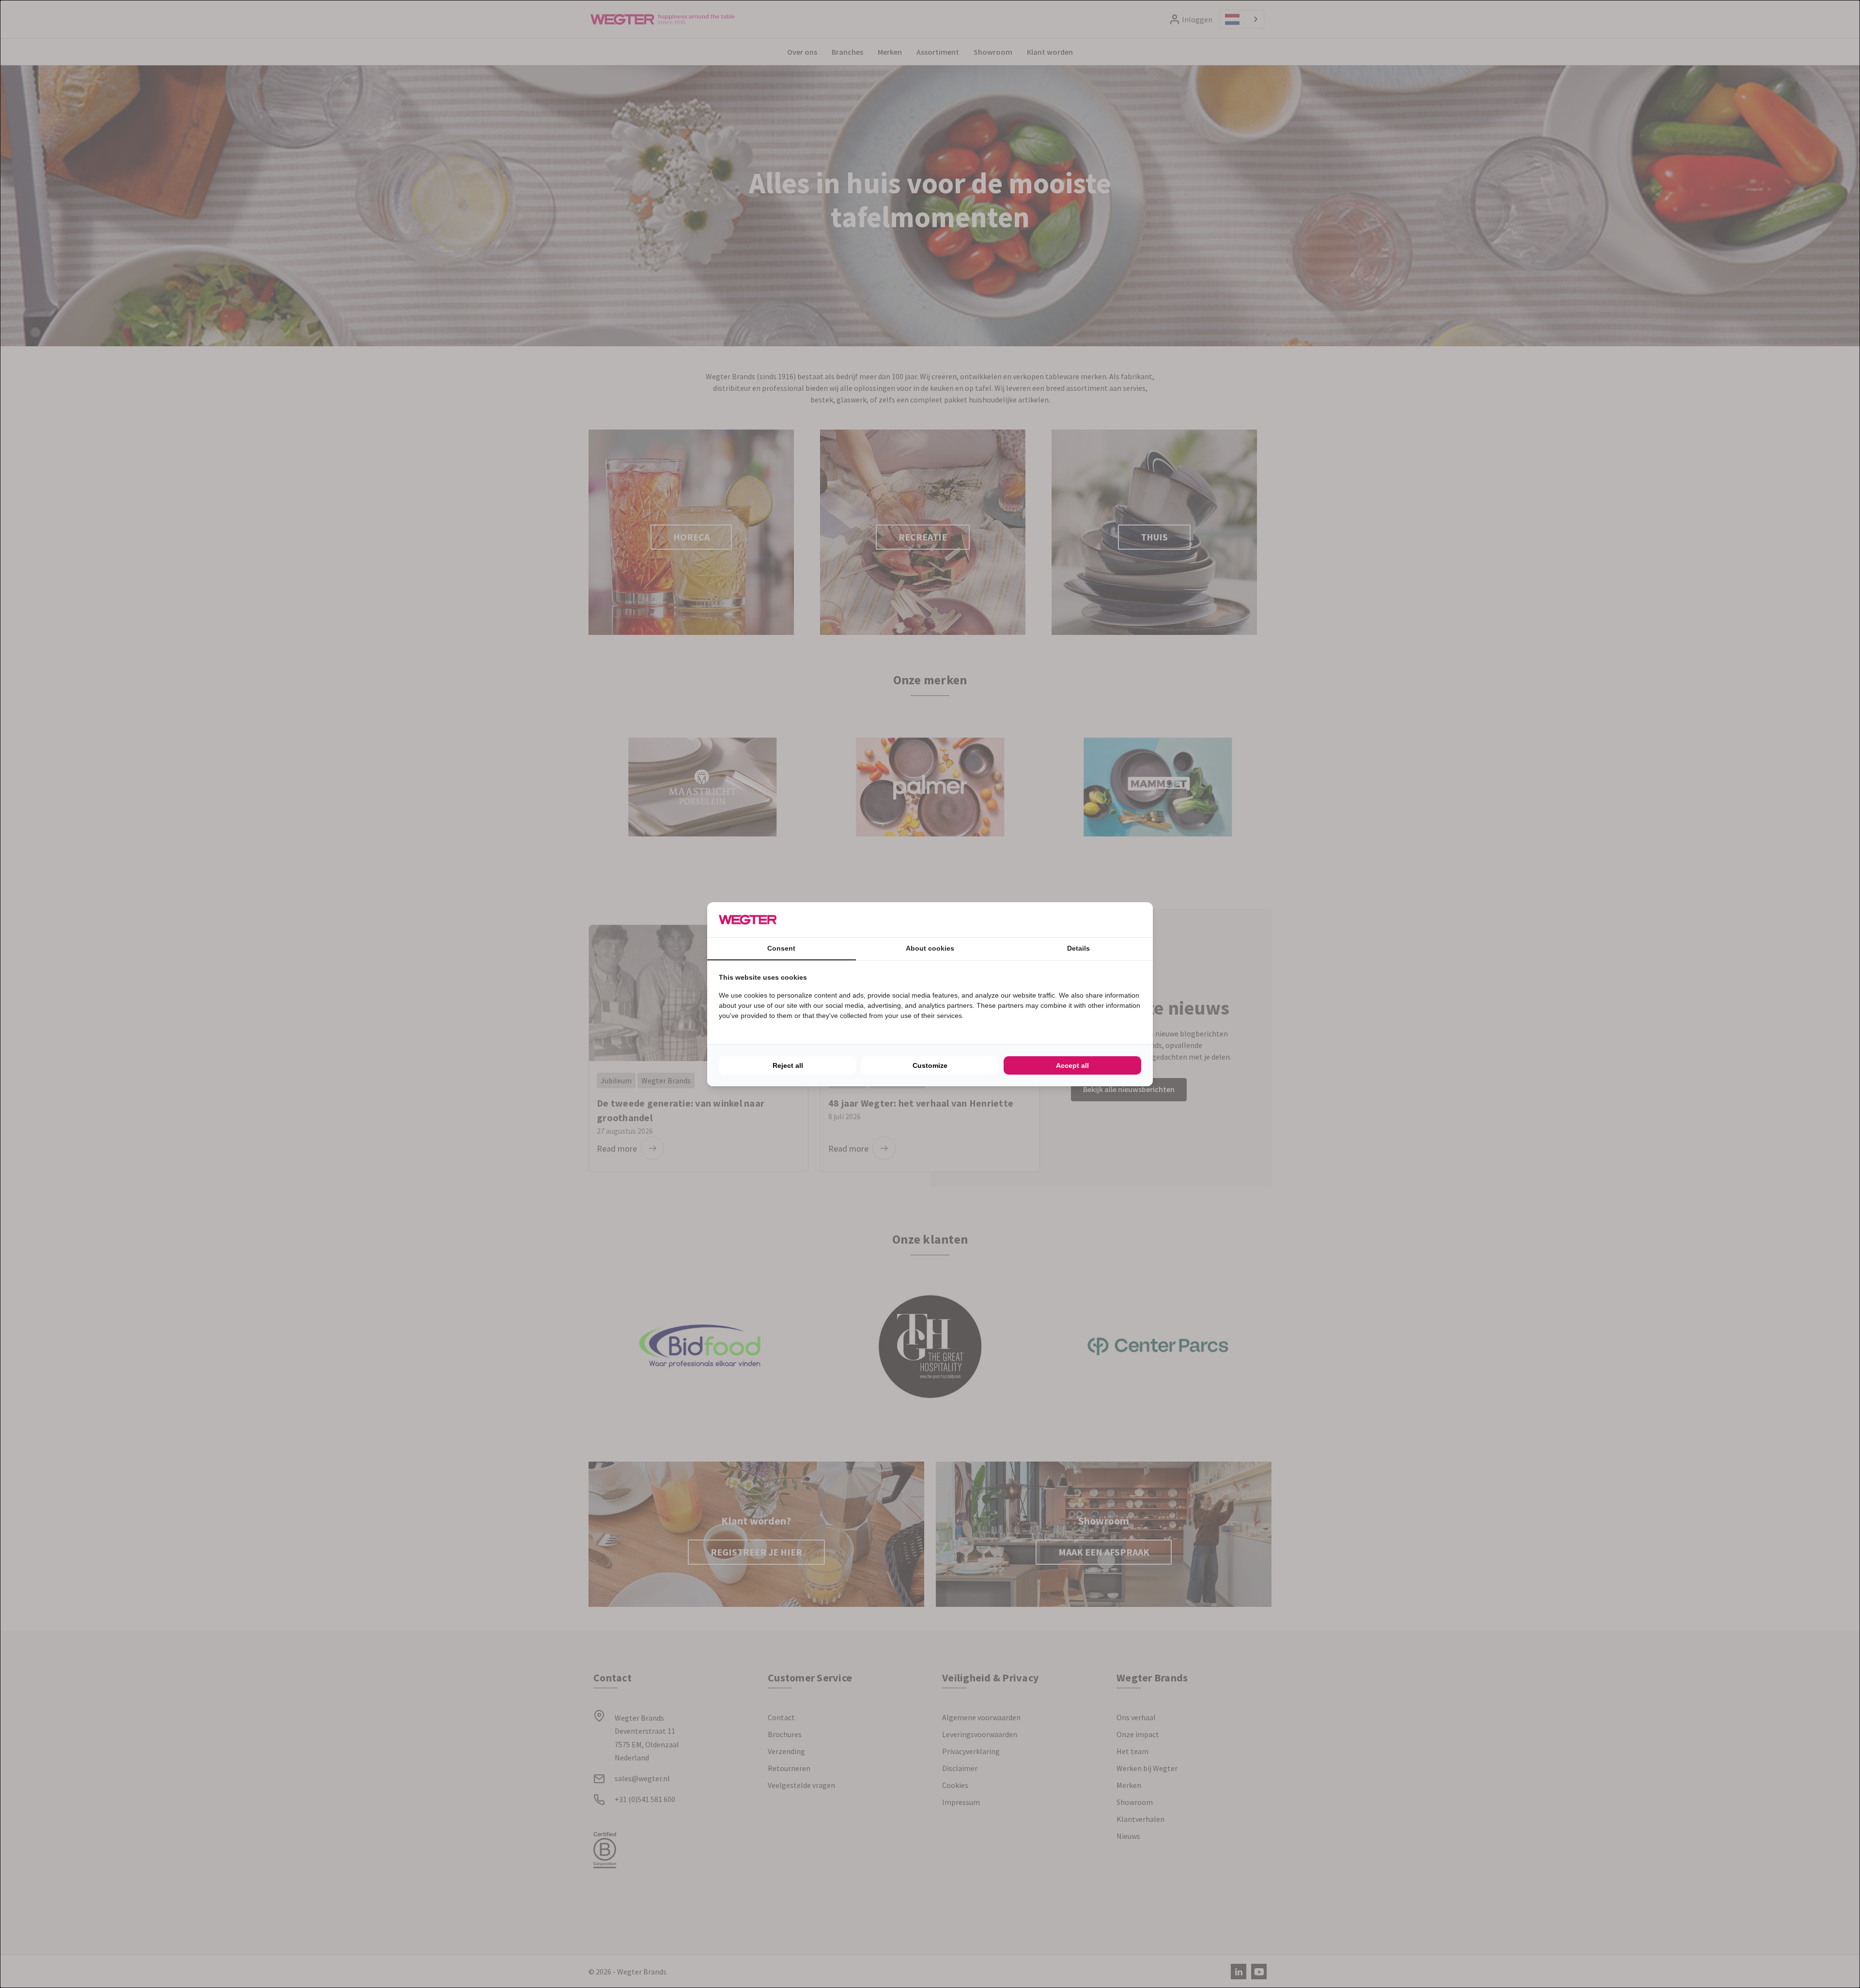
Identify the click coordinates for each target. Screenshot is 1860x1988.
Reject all (788, 1065)
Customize (930, 1065)
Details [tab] (1078, 948)
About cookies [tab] (930, 948)
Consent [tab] (781, 948)
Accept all (1072, 1065)
